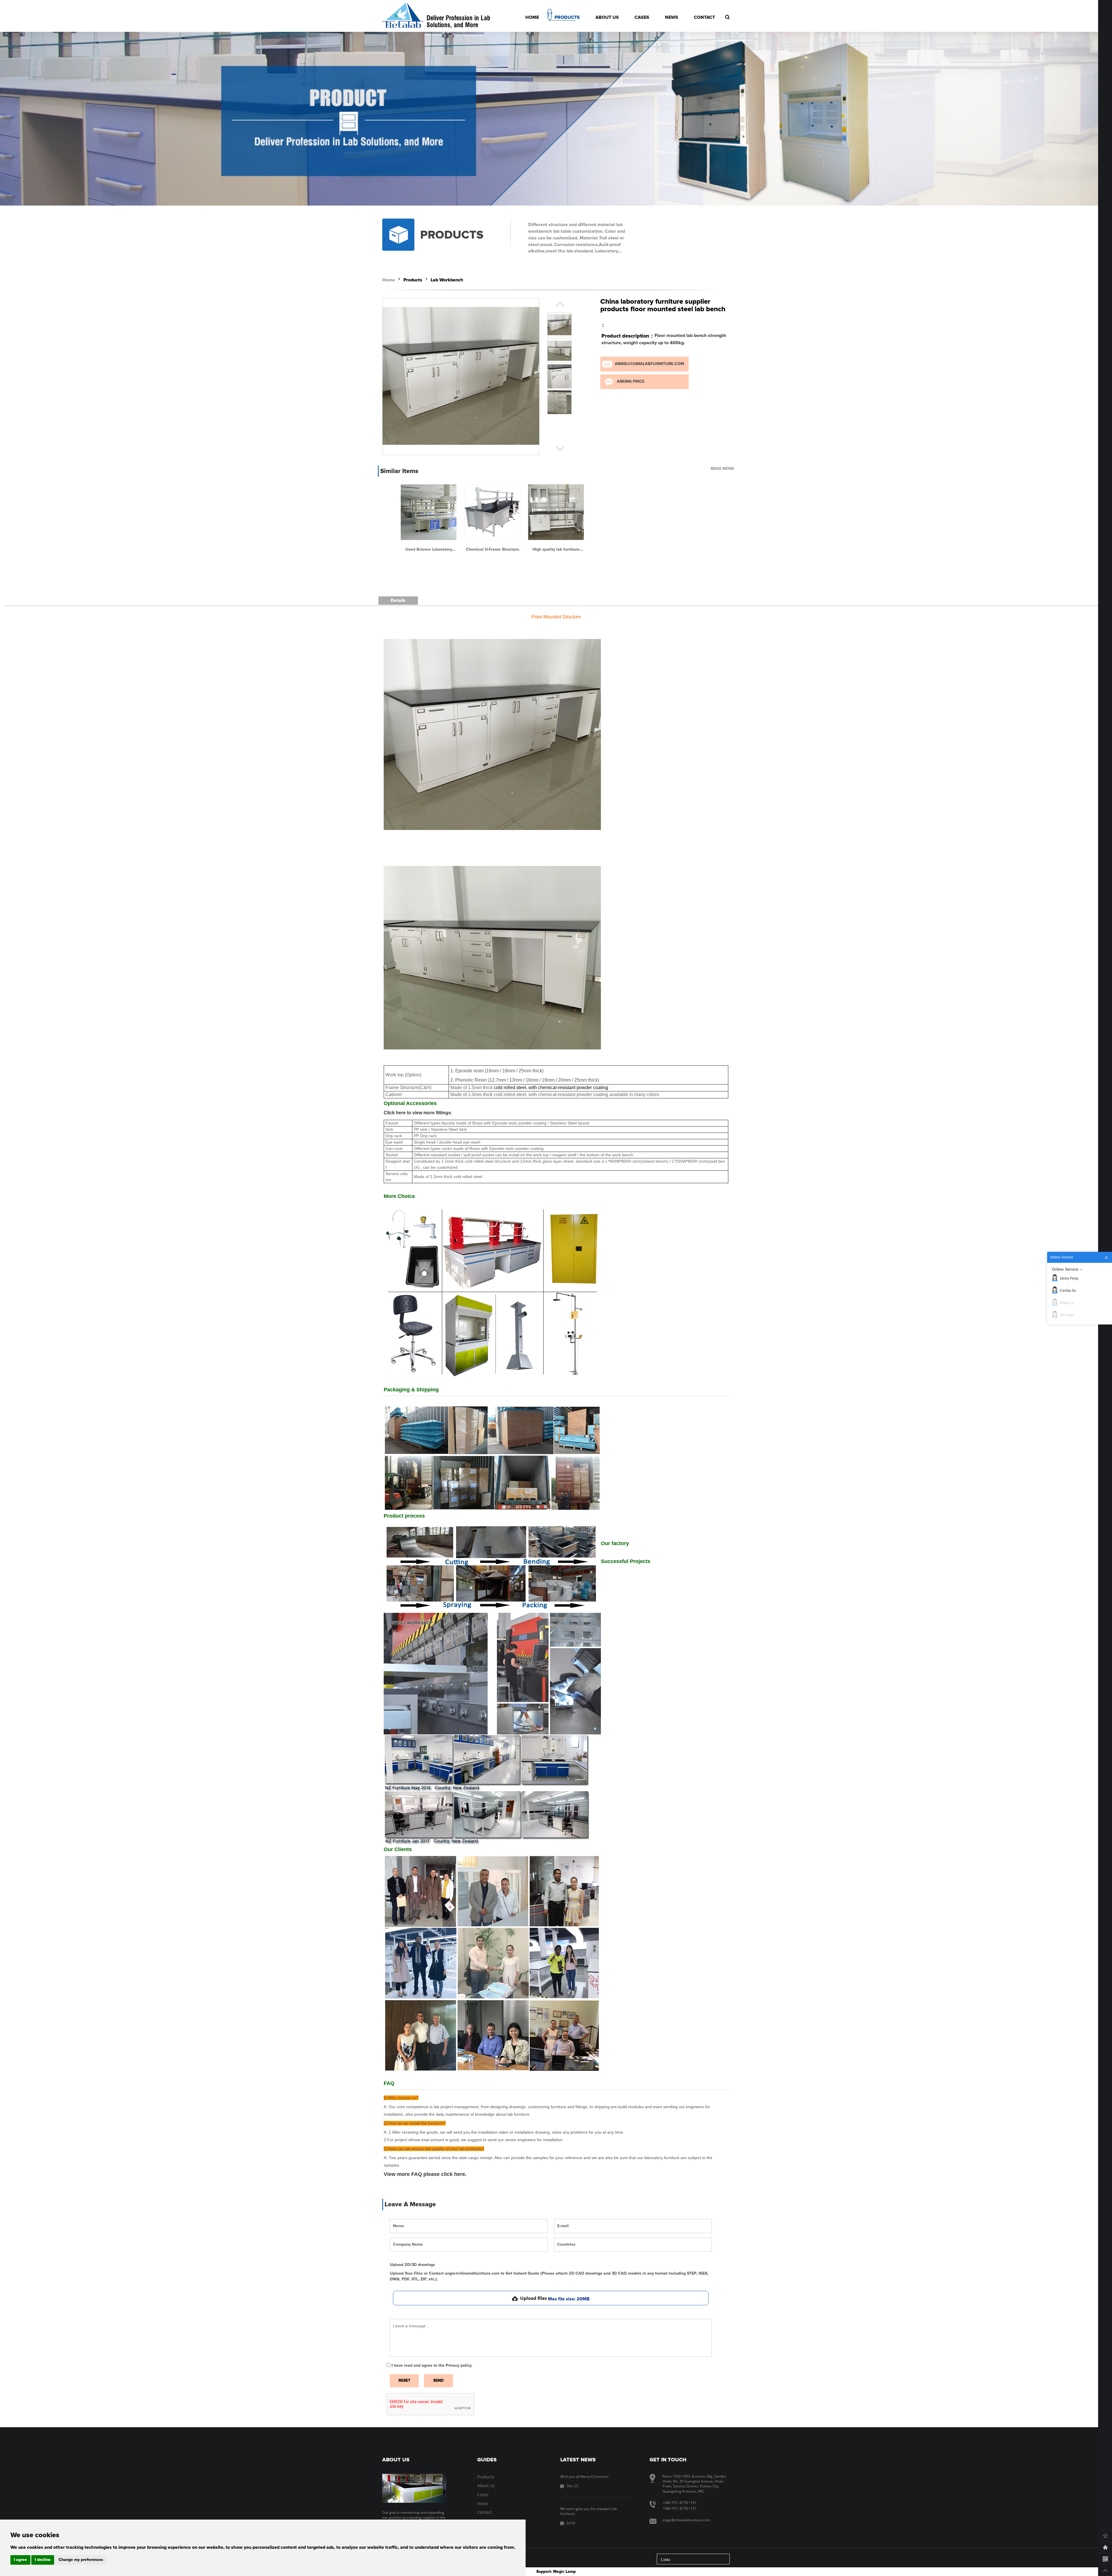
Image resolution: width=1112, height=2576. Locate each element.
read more (722, 469)
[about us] (414, 2488)
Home (389, 280)
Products (413, 280)
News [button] (672, 17)
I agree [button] (20, 2560)
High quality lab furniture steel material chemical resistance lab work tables (556, 550)
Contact (485, 2512)
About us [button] (607, 17)
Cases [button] (642, 17)
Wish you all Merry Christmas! (584, 2477)
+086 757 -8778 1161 (680, 2503)
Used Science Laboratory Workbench (429, 550)
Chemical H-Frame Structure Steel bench (492, 550)
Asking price (631, 382)
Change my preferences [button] (81, 2560)
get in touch (668, 2460)
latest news (578, 2460)
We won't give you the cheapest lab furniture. (589, 2511)
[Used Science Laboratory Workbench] (429, 512)
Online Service (1065, 1269)
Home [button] (532, 17)
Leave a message (410, 2205)
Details (398, 600)
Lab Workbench (447, 280)
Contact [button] (704, 17)
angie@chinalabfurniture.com (649, 364)
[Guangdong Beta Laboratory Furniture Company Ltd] (403, 16)
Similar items (399, 471)
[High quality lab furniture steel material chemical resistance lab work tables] (556, 512)
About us (486, 2486)
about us (396, 2460)
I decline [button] (43, 2560)
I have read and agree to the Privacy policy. (432, 2366)
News (483, 2503)
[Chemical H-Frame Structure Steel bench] (492, 512)
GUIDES (487, 2460)
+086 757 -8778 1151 (680, 2508)
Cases (483, 2495)
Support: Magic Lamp (556, 2572)
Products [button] (567, 17)
